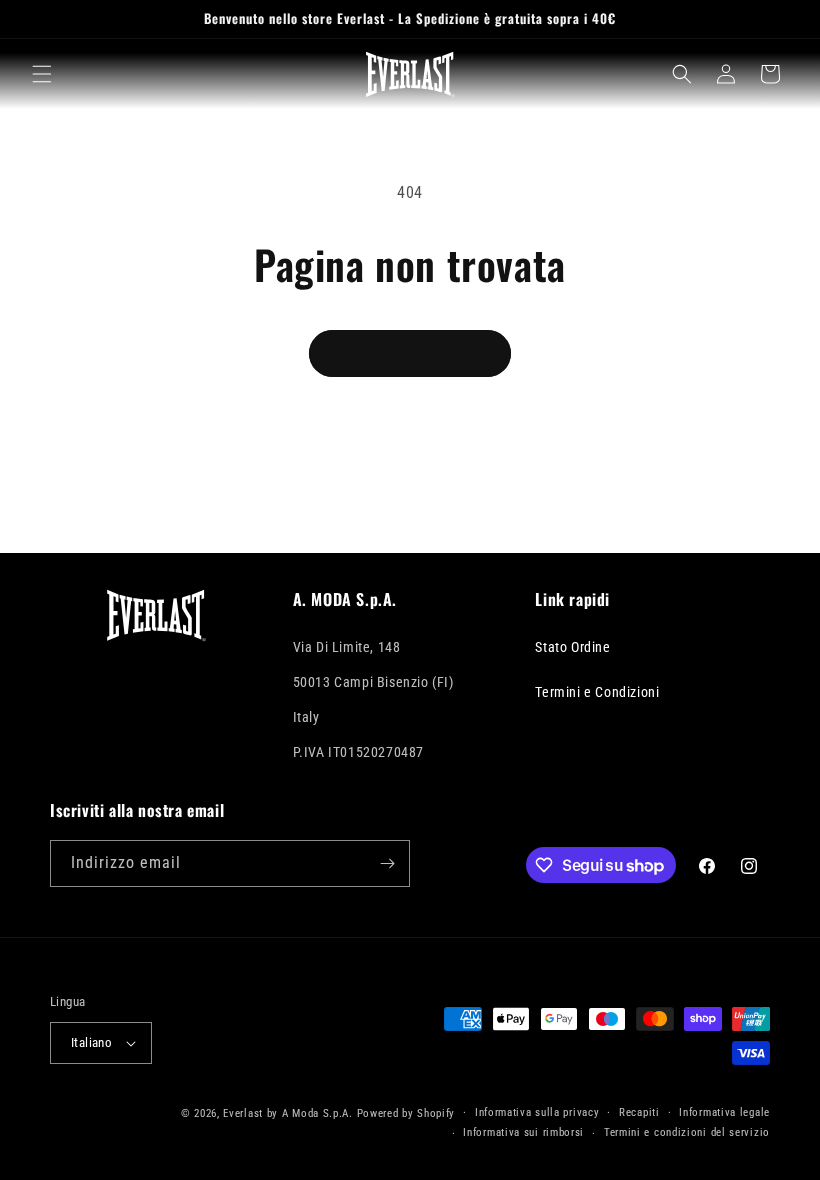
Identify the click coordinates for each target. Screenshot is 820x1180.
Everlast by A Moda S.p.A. (288, 1113)
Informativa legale (724, 1112)
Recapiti (639, 1112)
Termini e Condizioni (597, 692)
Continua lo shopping (410, 354)
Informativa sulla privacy (537, 1112)
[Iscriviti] (387, 863)
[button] (42, 74)
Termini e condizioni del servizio (687, 1132)
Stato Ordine (572, 647)
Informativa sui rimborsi (523, 1132)
